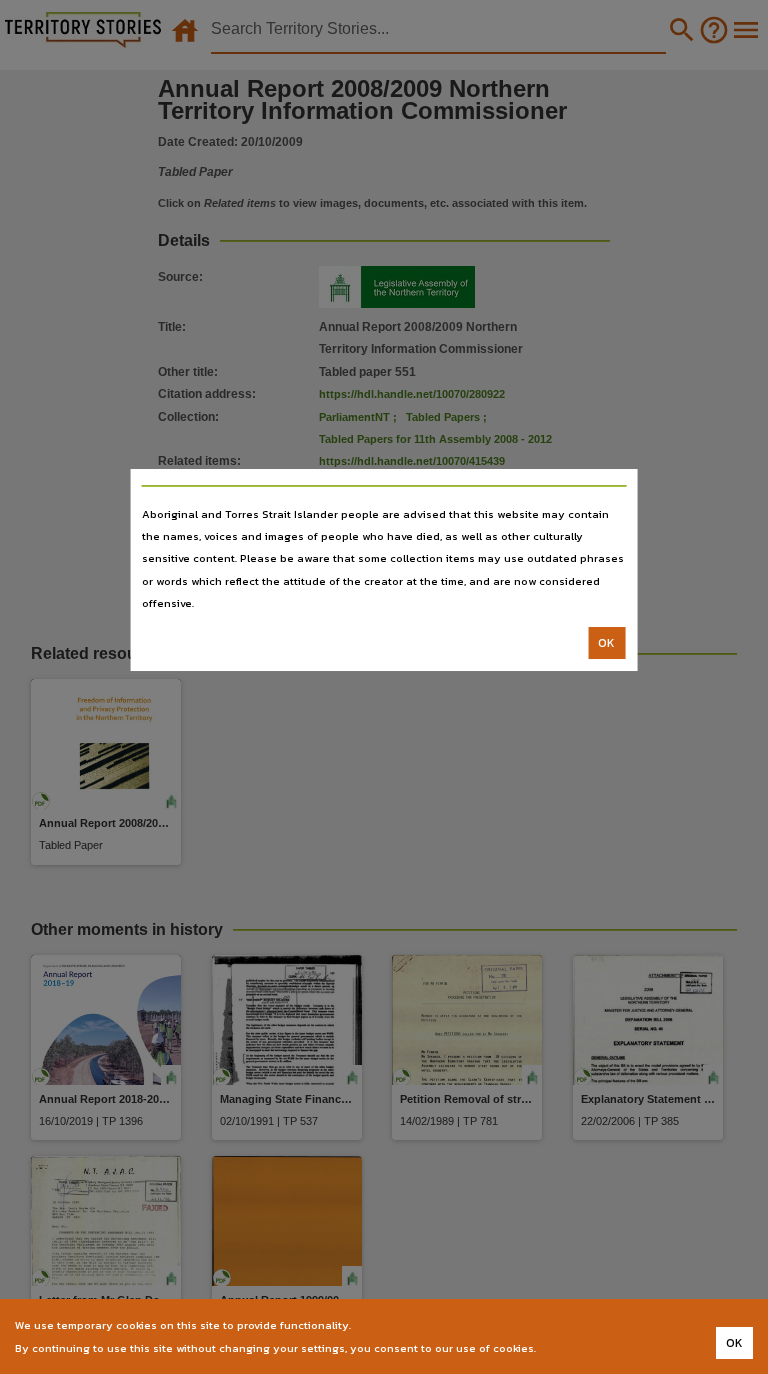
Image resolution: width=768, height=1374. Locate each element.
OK (606, 643)
